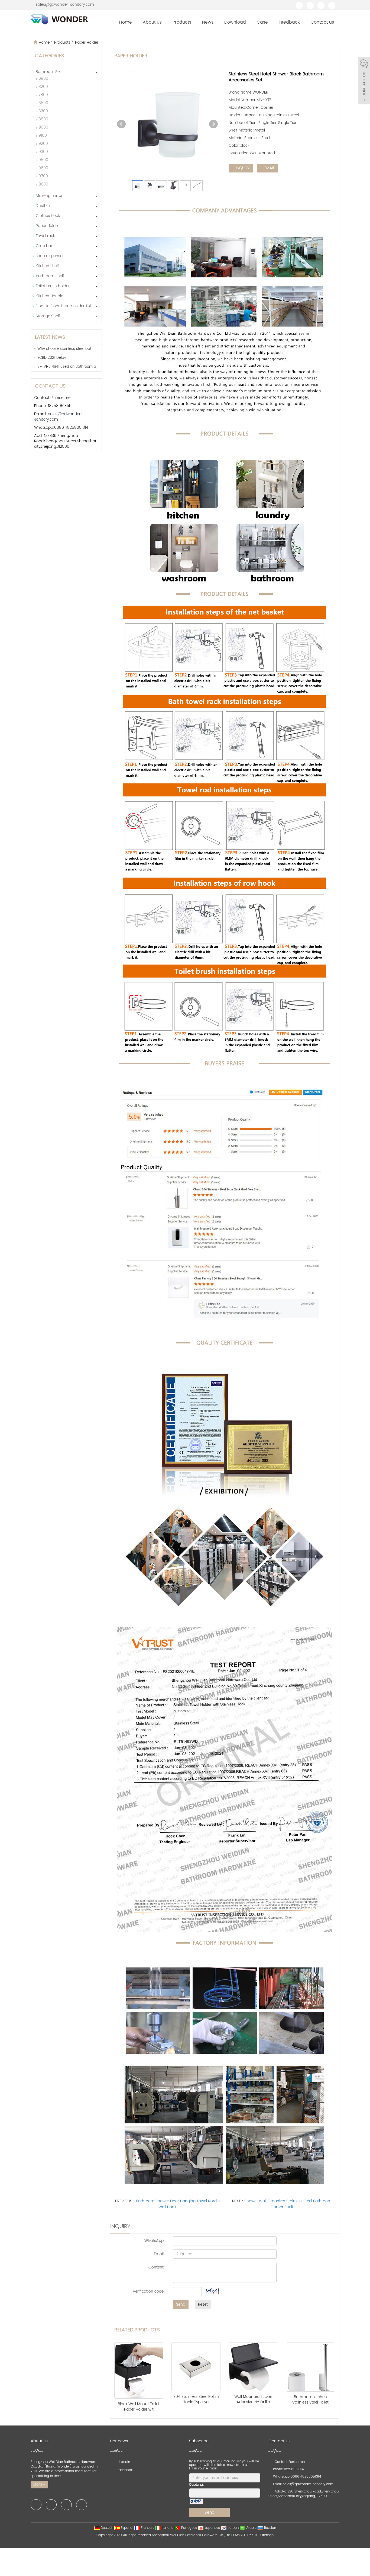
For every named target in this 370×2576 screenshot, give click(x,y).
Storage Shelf (48, 316)
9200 (43, 144)
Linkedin (123, 2462)
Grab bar (44, 246)
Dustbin (43, 206)
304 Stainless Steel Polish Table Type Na (196, 2399)
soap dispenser (50, 256)
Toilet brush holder (53, 286)
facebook (124, 2470)
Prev (121, 124)
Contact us (322, 22)
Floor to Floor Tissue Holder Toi (63, 306)
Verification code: (149, 2291)
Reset (203, 2304)
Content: (157, 2267)
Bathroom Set (48, 72)
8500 (43, 103)
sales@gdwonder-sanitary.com (65, 4)
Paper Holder (86, 42)
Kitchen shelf (47, 266)
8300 (43, 111)
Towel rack (45, 236)
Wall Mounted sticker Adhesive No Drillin (253, 2399)
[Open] (364, 81)
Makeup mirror (49, 196)
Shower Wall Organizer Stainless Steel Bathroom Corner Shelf (288, 2204)
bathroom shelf (50, 276)
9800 (43, 184)
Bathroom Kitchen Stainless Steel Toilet (310, 2400)
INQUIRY (242, 168)
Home (126, 22)
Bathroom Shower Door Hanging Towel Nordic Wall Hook (178, 2204)
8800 (43, 119)
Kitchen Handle (49, 296)
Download (235, 22)
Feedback (289, 22)
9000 (43, 127)
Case (262, 22)
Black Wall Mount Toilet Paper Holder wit (139, 2407)
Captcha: (197, 2485)
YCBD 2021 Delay (52, 358)
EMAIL (269, 168)
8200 (43, 87)
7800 (43, 95)
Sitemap (267, 2535)
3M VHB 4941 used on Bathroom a (67, 367)
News (208, 22)
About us (152, 22)
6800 (43, 79)
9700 (43, 176)
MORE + (39, 2485)
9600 (43, 168)
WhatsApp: (155, 2241)
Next (213, 124)
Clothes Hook (48, 216)
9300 (43, 152)
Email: (159, 2254)
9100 (43, 135)
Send (181, 2304)
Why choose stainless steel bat (64, 349)
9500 (43, 160)
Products (182, 22)
